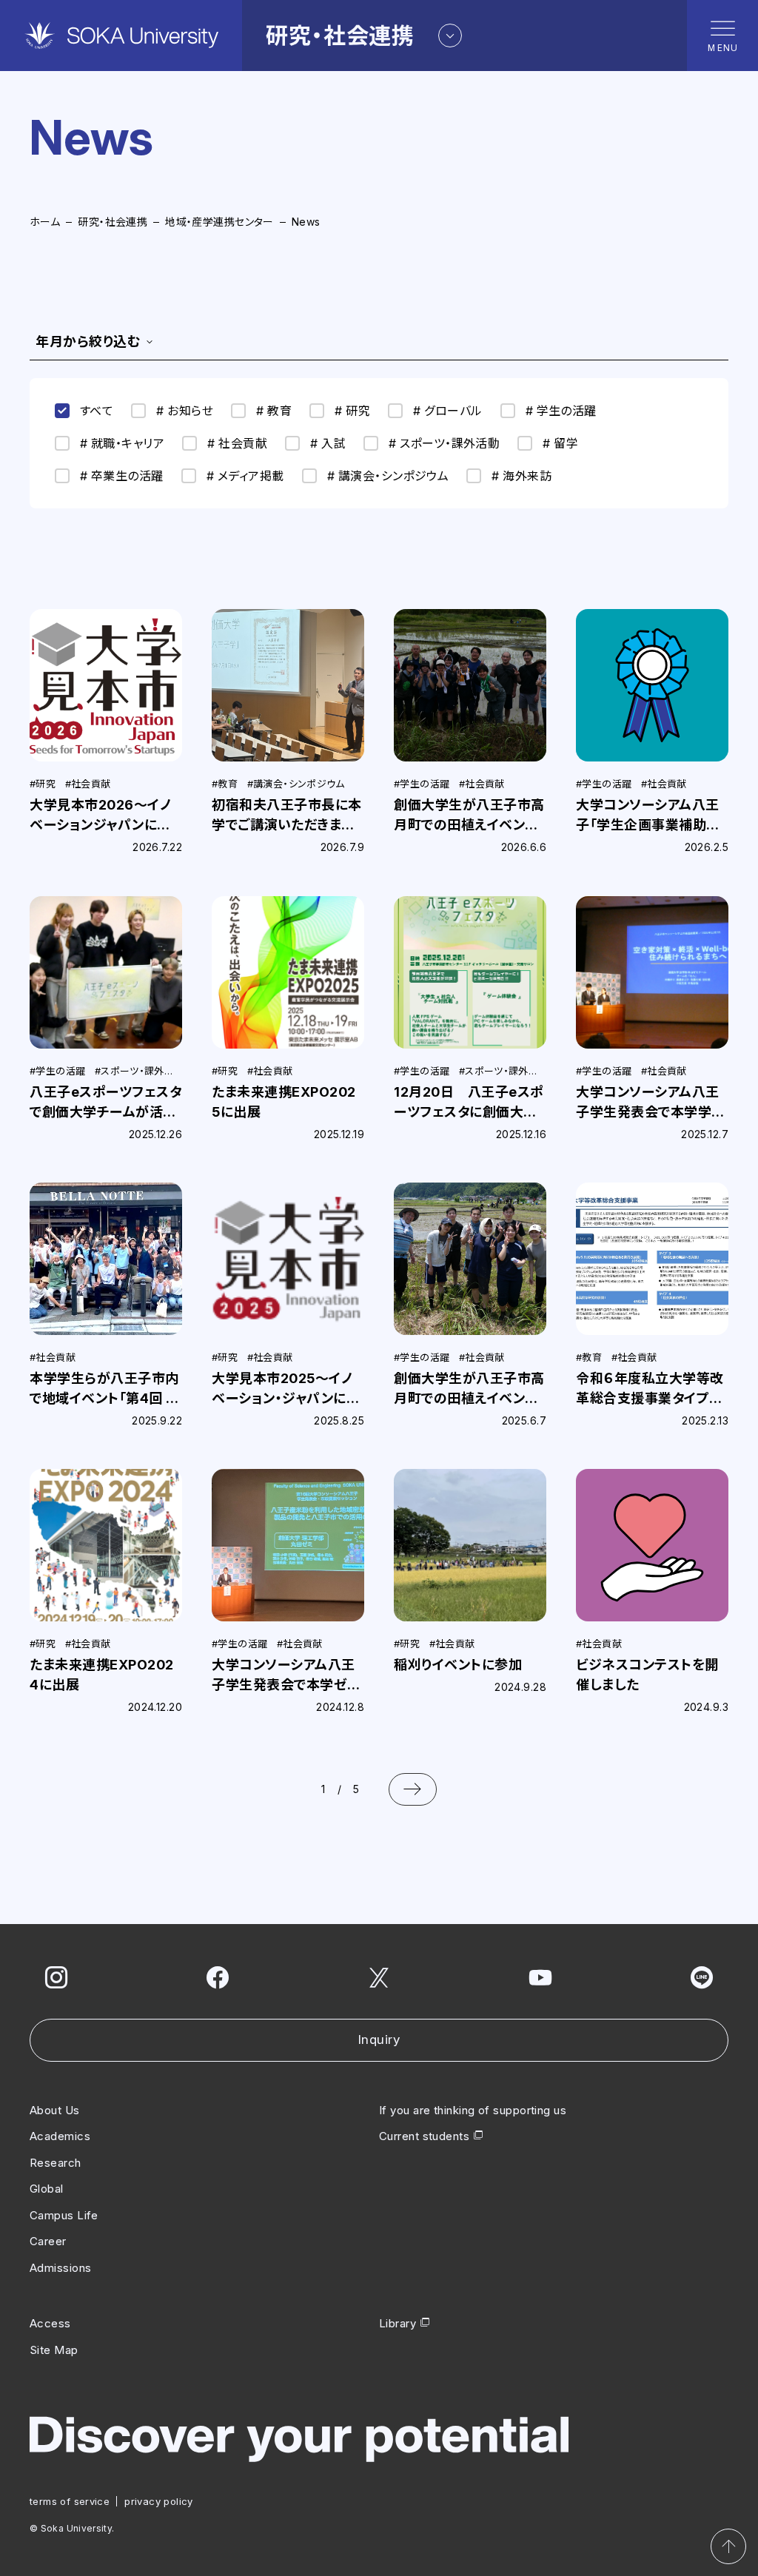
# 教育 (274, 411)
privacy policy (158, 2501)
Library (398, 2323)
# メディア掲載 (245, 476)
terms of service (70, 2501)
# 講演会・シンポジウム (388, 476)
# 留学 (560, 443)
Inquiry (379, 2039)
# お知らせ (185, 411)
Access (50, 2323)
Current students (424, 2136)
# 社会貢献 (237, 443)
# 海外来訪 (521, 476)
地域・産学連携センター (219, 222)
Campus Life (64, 2215)
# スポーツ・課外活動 (444, 443)
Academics (60, 2136)
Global (47, 2189)
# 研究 (352, 411)
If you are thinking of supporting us (473, 2110)
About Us (55, 2110)
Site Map (54, 2350)
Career (48, 2241)
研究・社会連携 (113, 222)
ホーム (45, 222)
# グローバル (447, 411)
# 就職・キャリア (122, 443)
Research (56, 2163)
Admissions (61, 2268)
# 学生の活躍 (561, 411)
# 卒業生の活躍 (122, 476)
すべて (97, 411)
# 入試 (328, 443)
